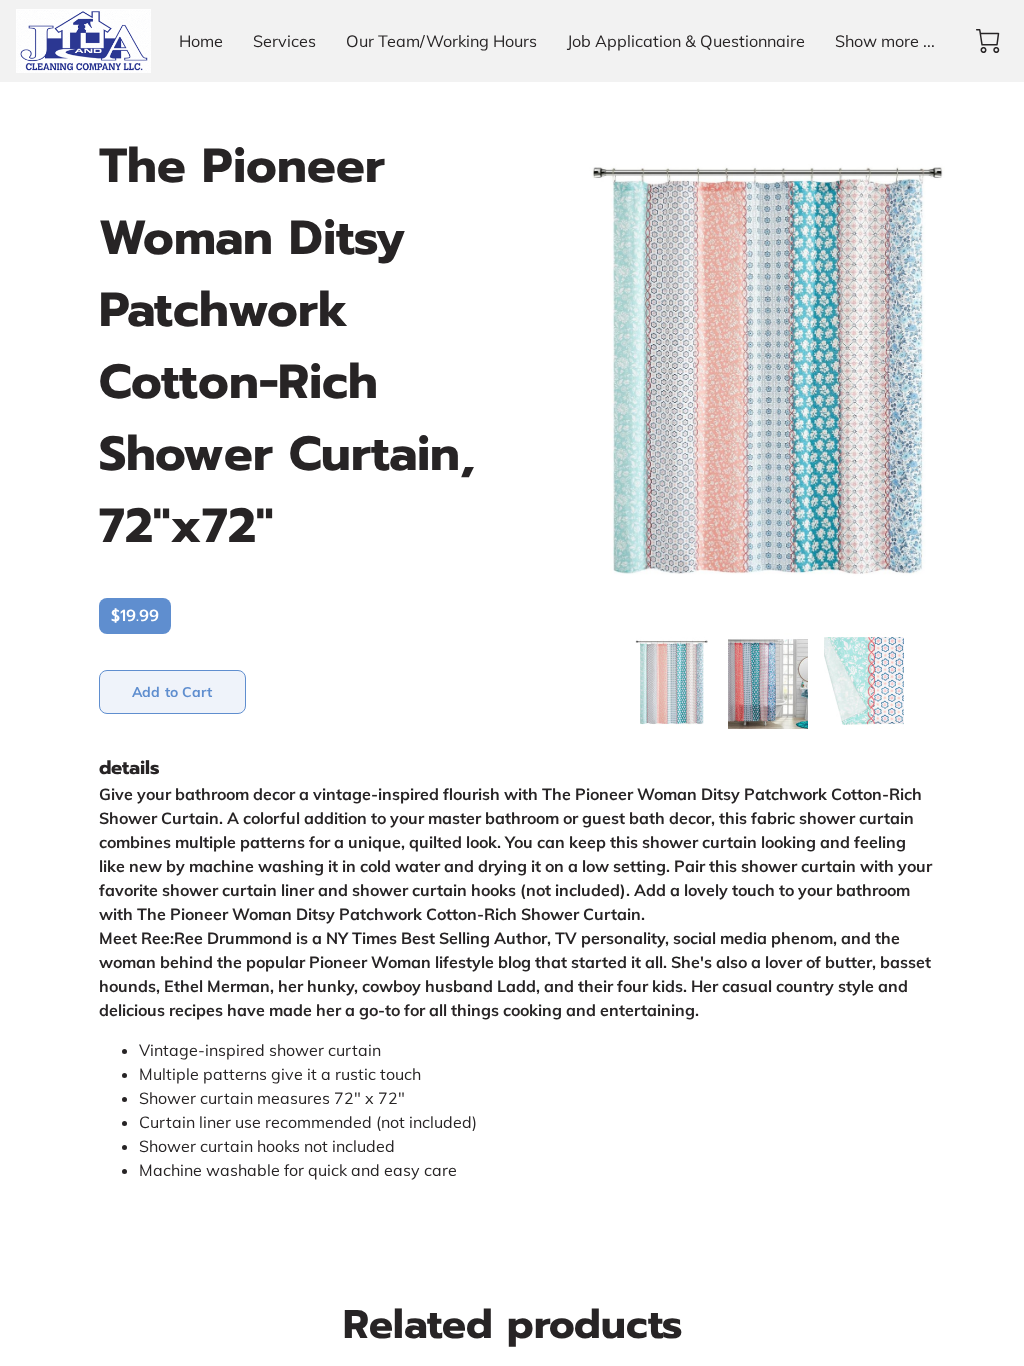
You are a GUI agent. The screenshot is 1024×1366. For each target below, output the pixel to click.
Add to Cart (172, 692)
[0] (988, 41)
